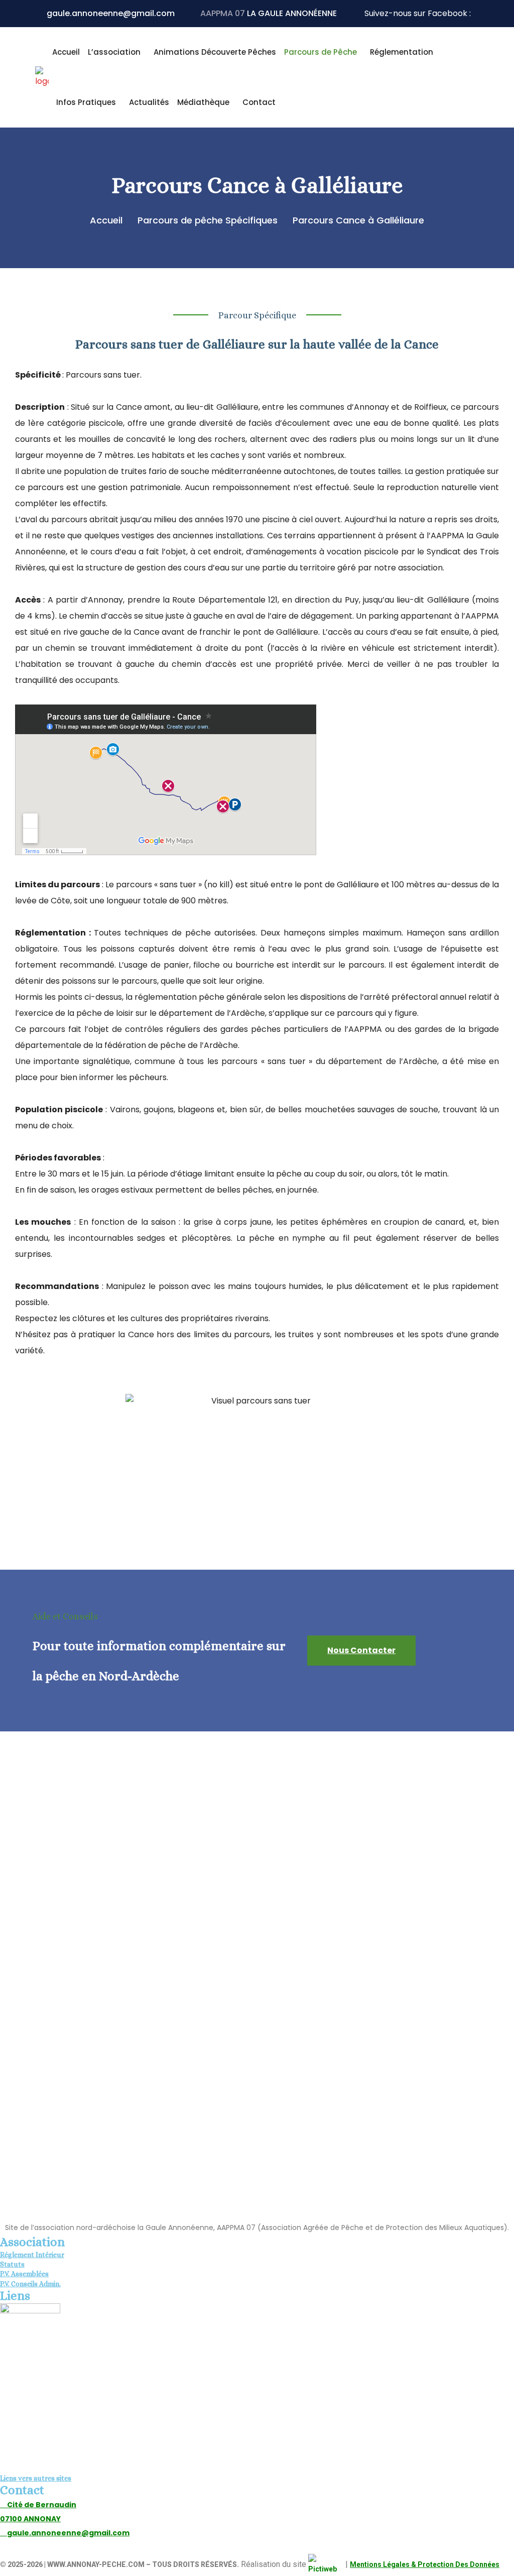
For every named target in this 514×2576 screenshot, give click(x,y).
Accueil (66, 52)
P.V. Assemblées (24, 2274)
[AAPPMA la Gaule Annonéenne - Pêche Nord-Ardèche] (42, 77)
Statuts (12, 2264)
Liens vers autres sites (36, 2478)
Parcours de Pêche (320, 52)
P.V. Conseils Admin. (30, 2284)
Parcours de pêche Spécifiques (210, 220)
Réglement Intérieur (32, 2255)
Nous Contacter (361, 1650)
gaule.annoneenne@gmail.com (111, 13)
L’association (114, 52)
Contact (259, 102)
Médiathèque (203, 102)
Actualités (149, 102)
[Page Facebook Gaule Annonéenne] (476, 14)
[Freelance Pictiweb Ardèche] (326, 2565)
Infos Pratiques (86, 102)
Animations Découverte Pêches (215, 52)
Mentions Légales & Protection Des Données (425, 2564)
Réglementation (402, 52)
